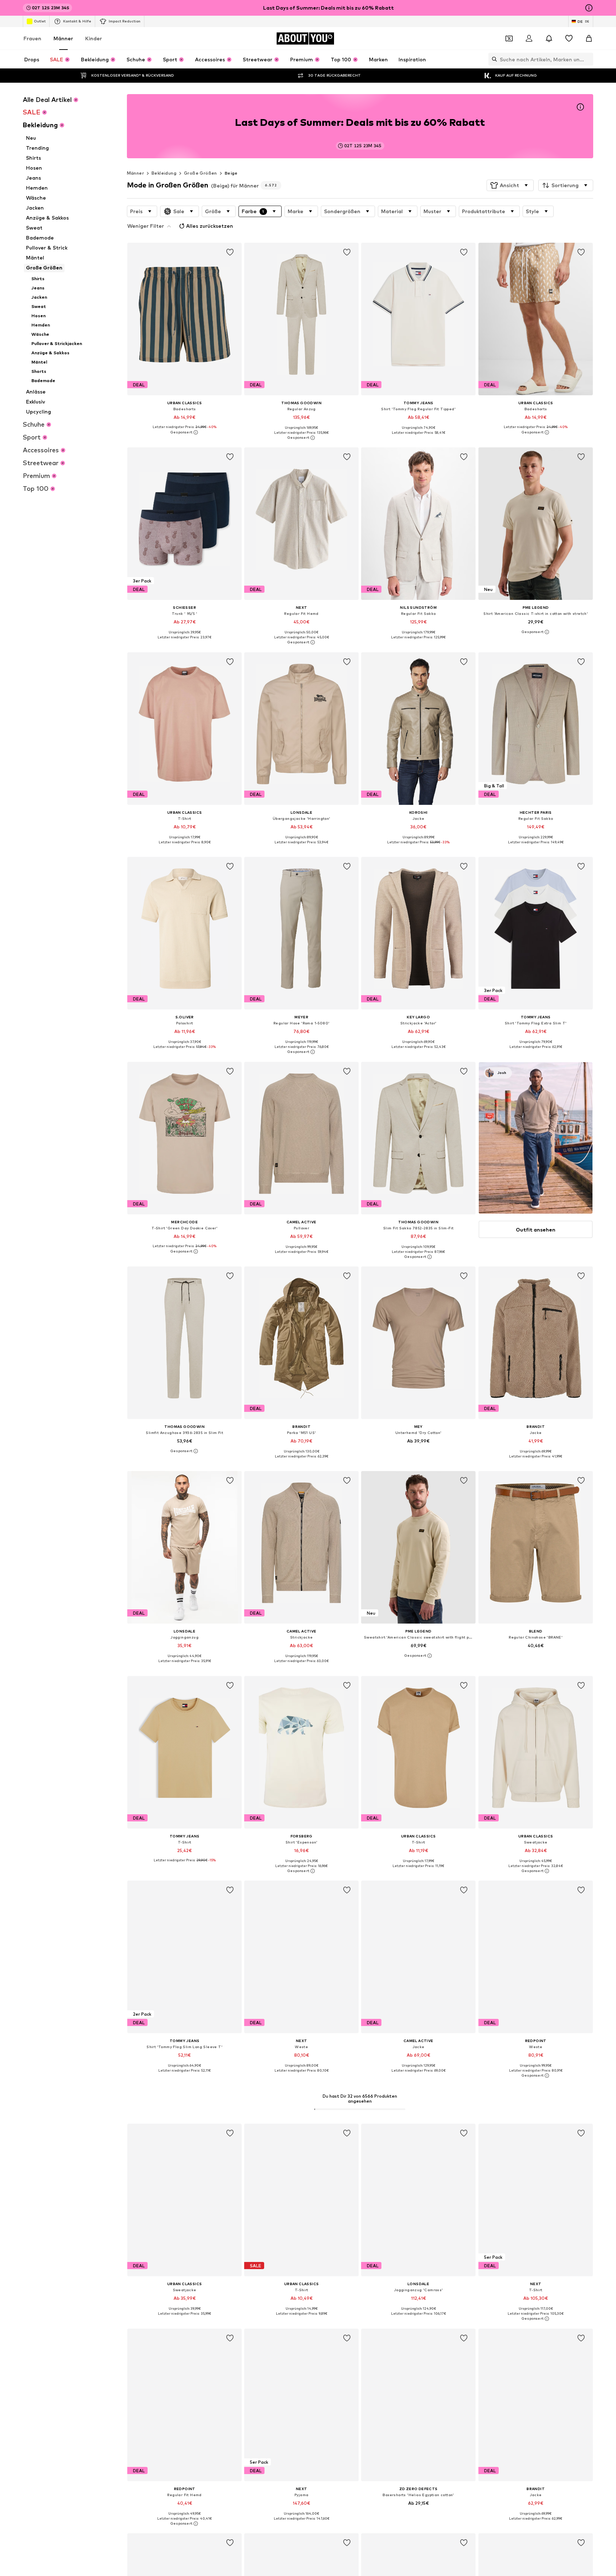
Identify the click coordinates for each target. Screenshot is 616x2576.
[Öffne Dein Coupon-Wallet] (509, 38)
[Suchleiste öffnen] (493, 59)
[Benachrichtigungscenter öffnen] (549, 38)
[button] (510, 185)
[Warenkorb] (589, 38)
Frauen (32, 38)
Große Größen (201, 173)
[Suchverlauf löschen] (588, 59)
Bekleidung (164, 173)
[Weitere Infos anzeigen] (184, 432)
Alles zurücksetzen (210, 226)
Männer (63, 38)
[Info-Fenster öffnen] (589, 8)
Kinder (94, 38)
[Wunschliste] (569, 38)
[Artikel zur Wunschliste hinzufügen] (230, 252)
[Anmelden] (529, 38)
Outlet (40, 21)
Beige (231, 173)
